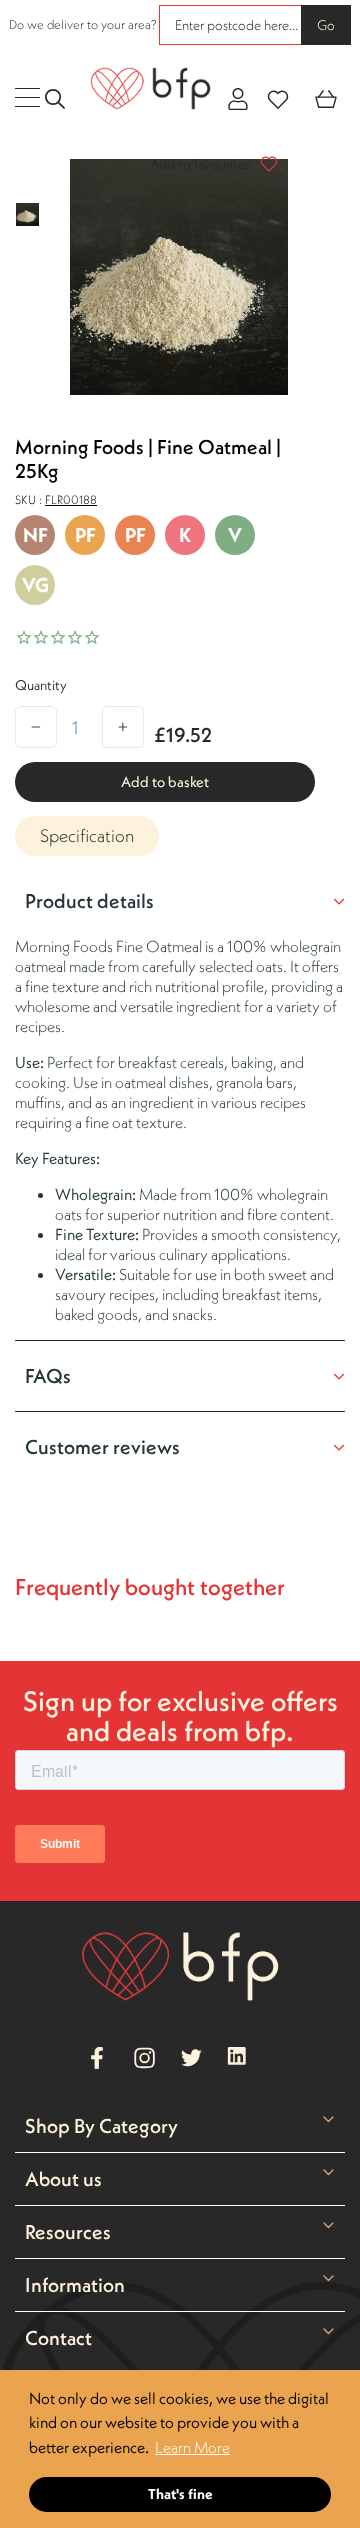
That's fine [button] (180, 2494)
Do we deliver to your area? (83, 24)
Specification (87, 835)
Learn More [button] (192, 2447)
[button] (209, 164)
